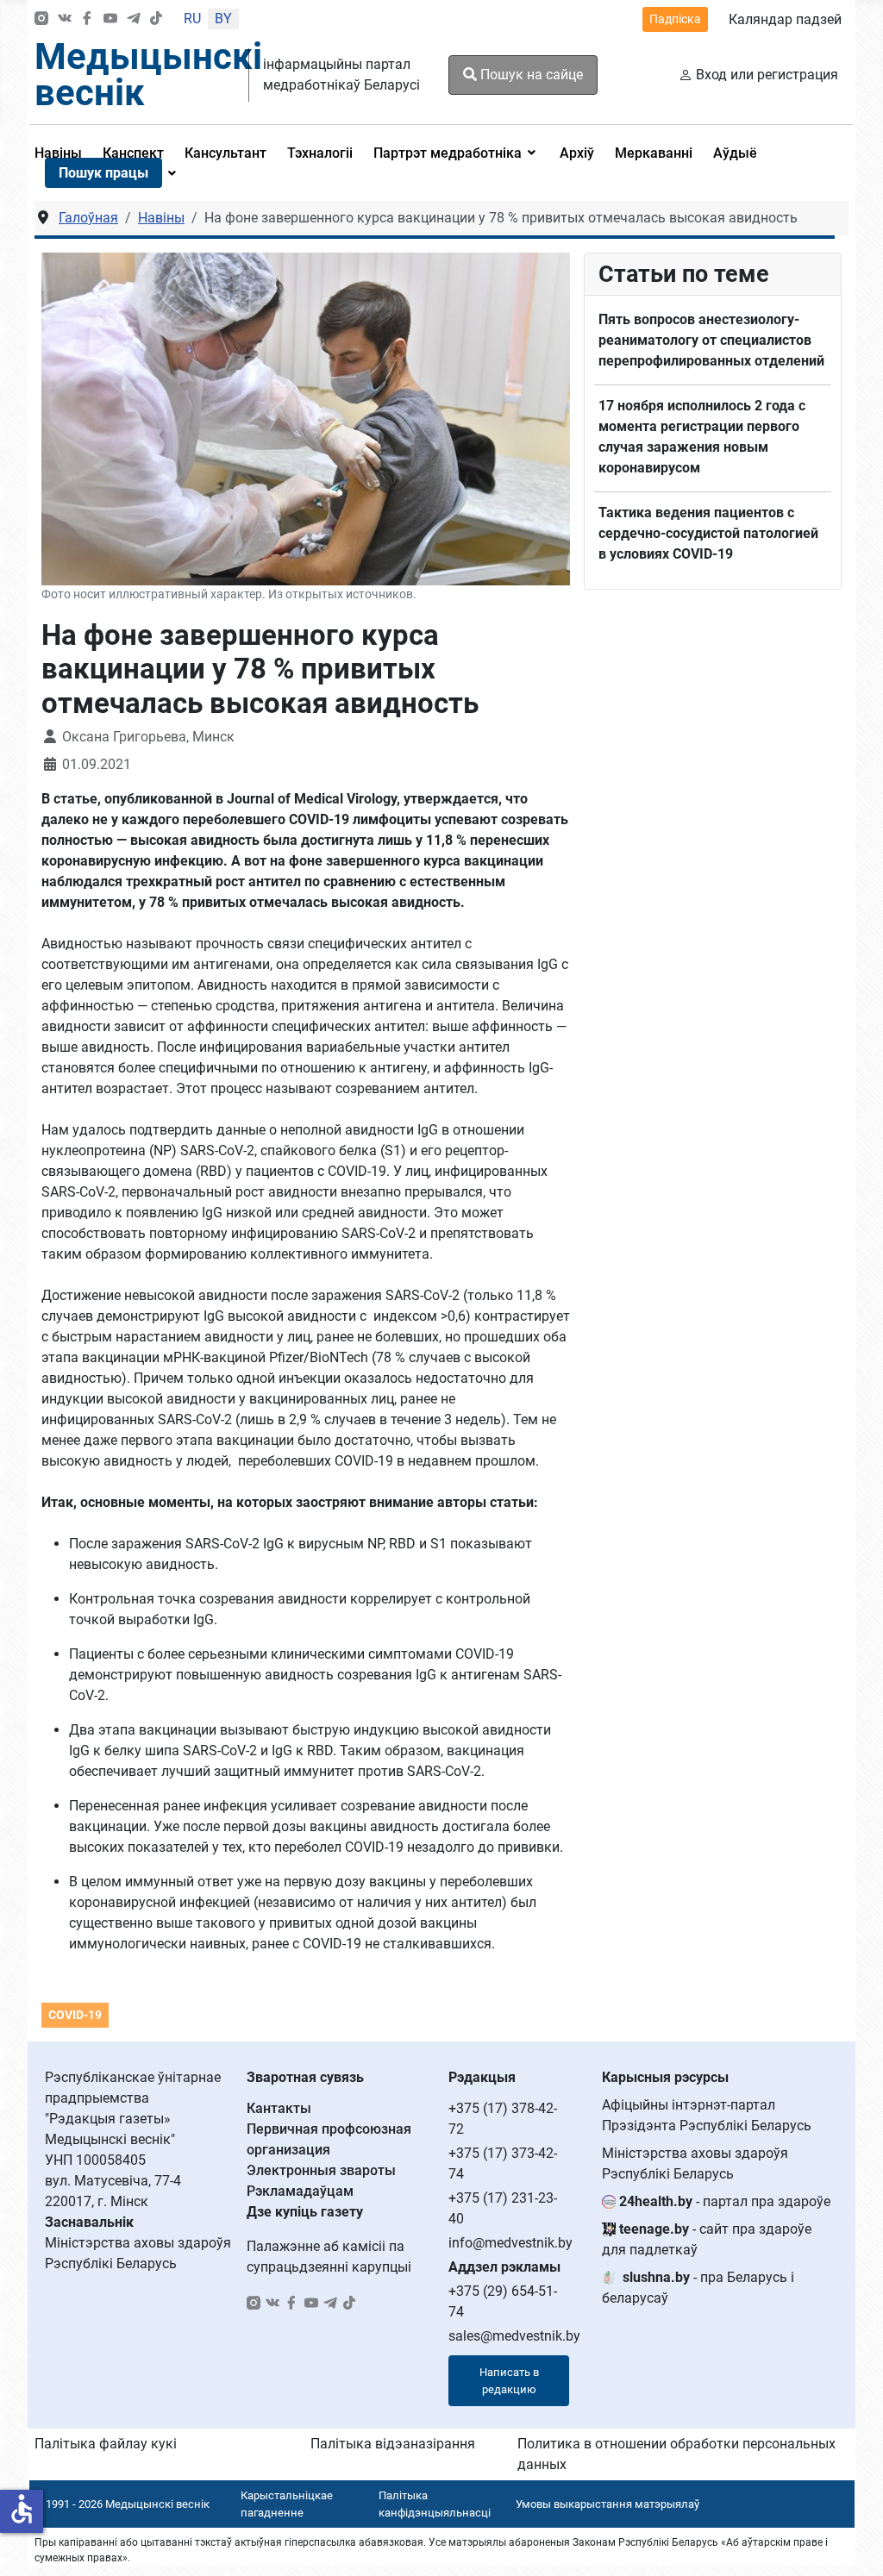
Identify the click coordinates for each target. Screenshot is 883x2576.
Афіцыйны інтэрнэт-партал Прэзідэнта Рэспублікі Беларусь (707, 2115)
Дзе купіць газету (305, 2212)
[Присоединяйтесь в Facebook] (87, 19)
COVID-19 (75, 2015)
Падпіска (675, 19)
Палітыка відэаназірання (393, 2444)
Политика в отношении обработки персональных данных (676, 2454)
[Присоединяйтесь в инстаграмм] (41, 19)
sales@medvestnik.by (514, 2336)
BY (223, 19)
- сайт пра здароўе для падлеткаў (707, 2239)
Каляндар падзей (785, 19)
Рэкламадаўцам (300, 2191)
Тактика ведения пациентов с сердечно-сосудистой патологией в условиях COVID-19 (708, 533)
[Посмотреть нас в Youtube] (110, 19)
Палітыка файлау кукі (106, 2444)
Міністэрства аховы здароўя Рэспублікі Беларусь (695, 2163)
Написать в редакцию (509, 2381)
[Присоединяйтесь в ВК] (65, 19)
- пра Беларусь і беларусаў (698, 2288)
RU (192, 19)
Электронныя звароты (321, 2170)
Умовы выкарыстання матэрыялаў (607, 2504)
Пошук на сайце (530, 75)
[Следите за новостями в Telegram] (134, 19)
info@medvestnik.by (510, 2243)
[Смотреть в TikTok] (156, 19)
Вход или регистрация (767, 75)
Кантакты (279, 2108)
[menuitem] (225, 153)
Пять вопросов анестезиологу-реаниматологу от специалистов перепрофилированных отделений (711, 340)
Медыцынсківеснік (148, 75)
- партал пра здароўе (725, 2201)
